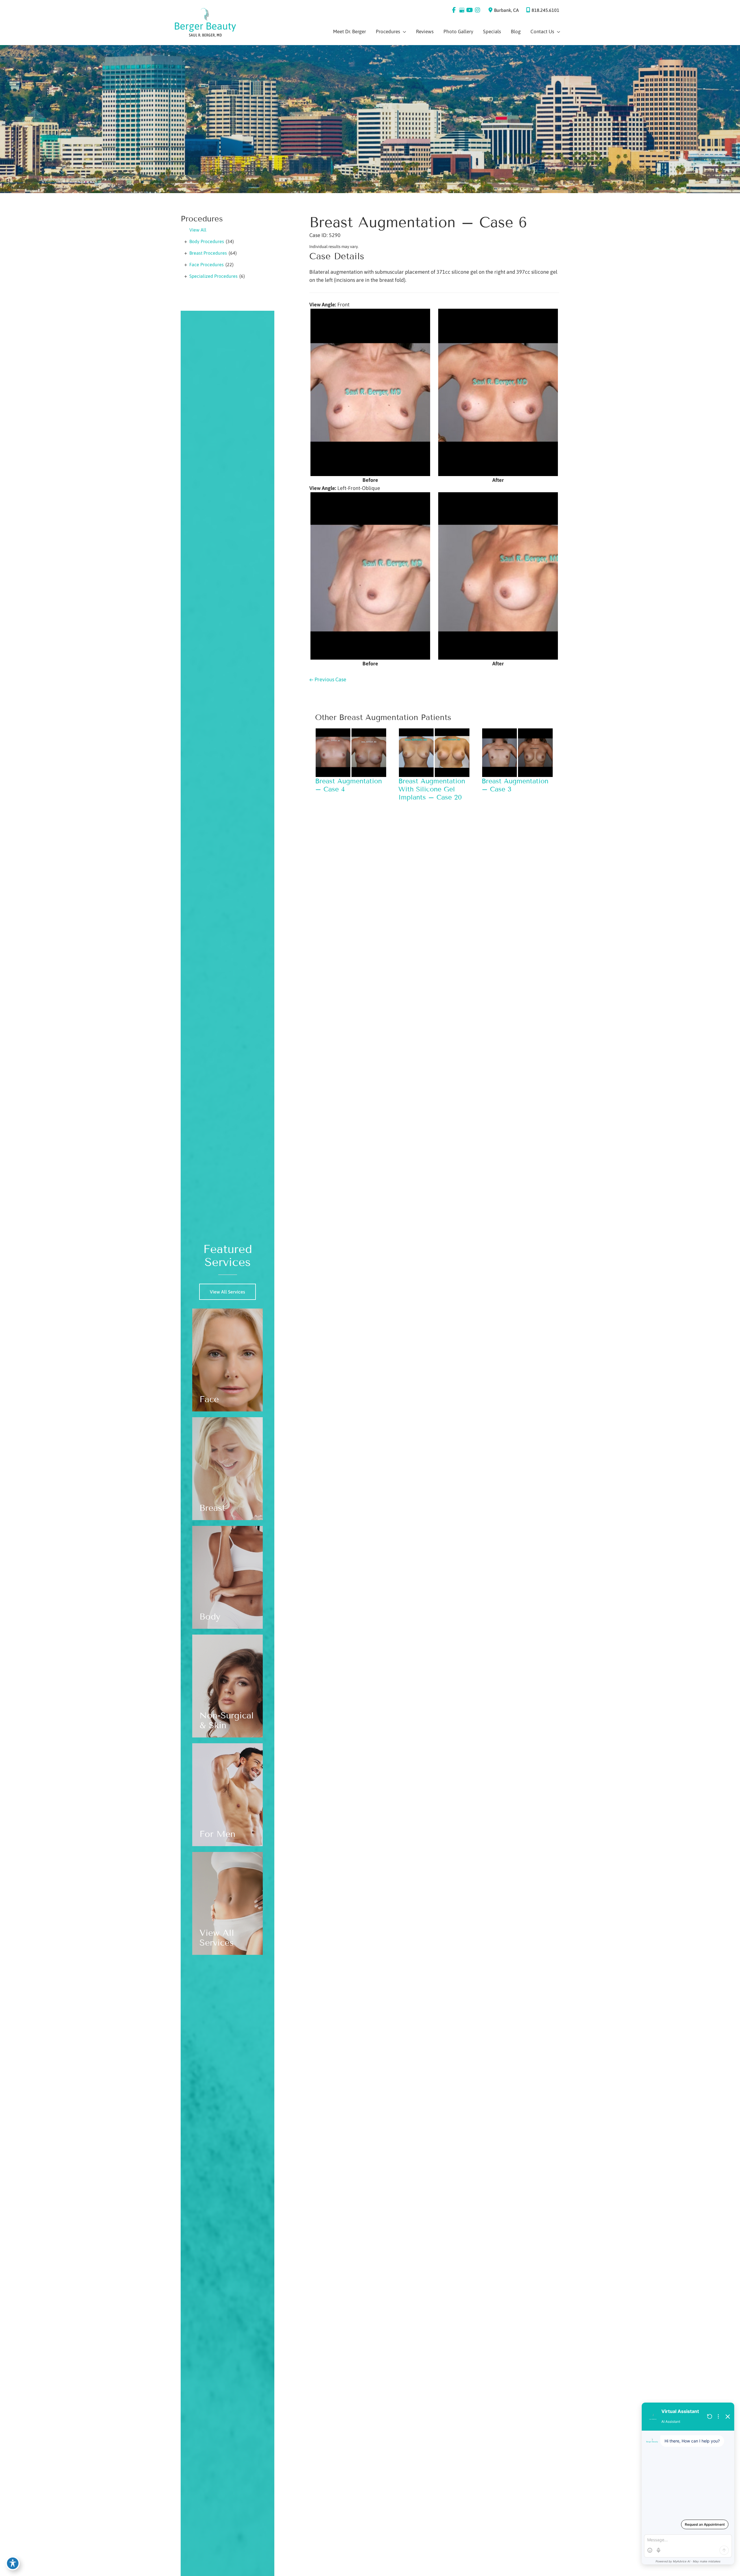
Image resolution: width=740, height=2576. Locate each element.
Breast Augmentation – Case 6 (418, 222)
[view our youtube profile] (470, 10)
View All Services (227, 1292)
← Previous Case (328, 679)
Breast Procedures (208, 253)
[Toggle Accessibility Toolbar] (13, 2563)
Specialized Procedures (213, 276)
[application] (403, 32)
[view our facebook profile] (454, 10)
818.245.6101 (545, 10)
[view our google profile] (462, 10)
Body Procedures (207, 241)
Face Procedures (207, 264)
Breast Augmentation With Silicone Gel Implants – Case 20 (432, 789)
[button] (227, 1292)
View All (198, 230)
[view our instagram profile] (477, 10)
